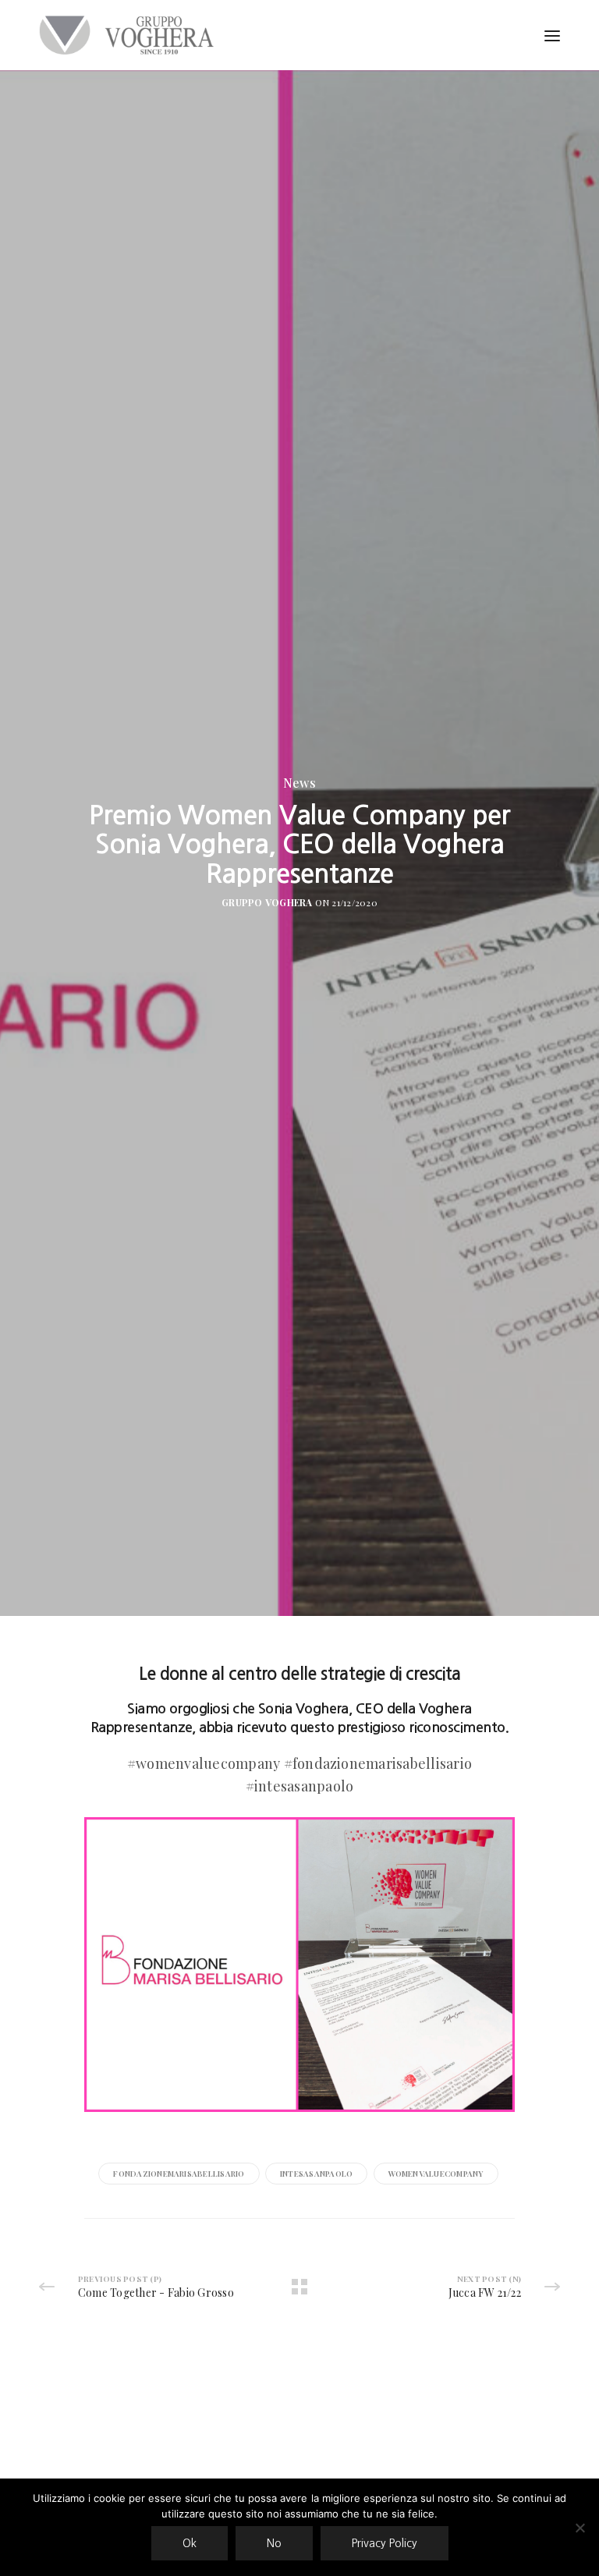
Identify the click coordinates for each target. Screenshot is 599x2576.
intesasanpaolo (316, 2174)
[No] (580, 2528)
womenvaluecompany (436, 2174)
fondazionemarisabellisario (179, 2174)
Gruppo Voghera (267, 902)
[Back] (299, 2287)
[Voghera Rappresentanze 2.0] (130, 35)
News (299, 783)
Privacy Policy (385, 2543)
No (274, 2543)
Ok (190, 2543)
